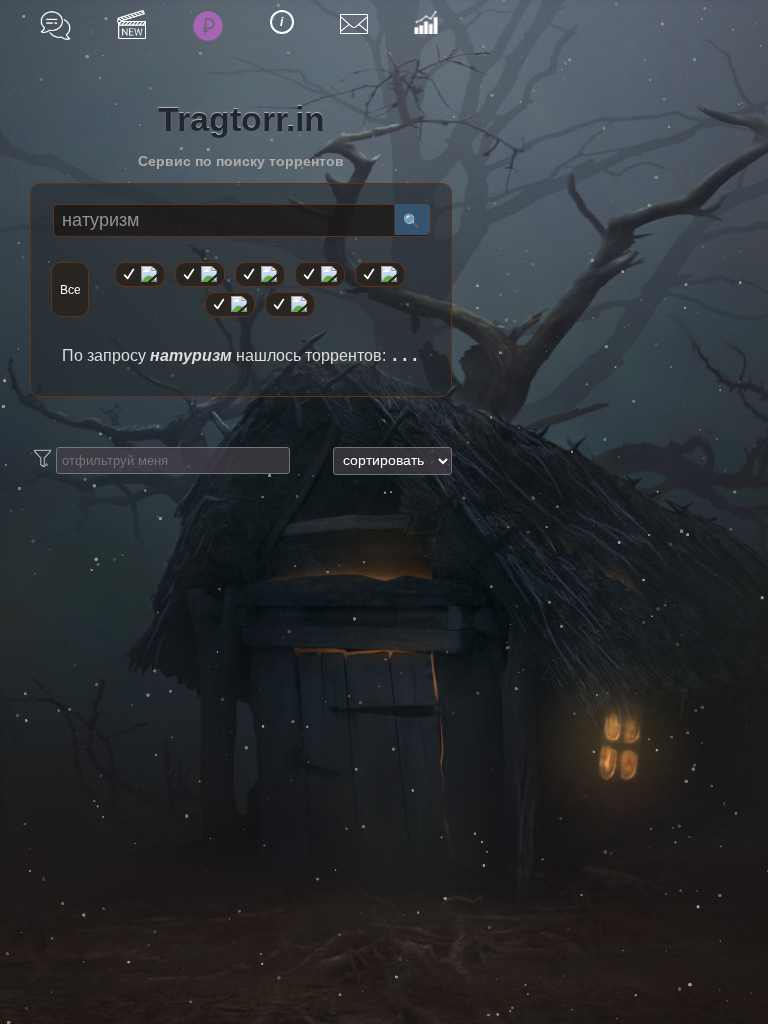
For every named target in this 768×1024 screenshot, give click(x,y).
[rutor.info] (140, 274)
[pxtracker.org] (290, 304)
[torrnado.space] (230, 304)
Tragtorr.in (241, 119)
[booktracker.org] (380, 274)
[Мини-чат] (55, 25)
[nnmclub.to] (200, 274)
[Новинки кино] (131, 24)
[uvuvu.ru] (320, 274)
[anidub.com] (260, 274)
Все (70, 290)
